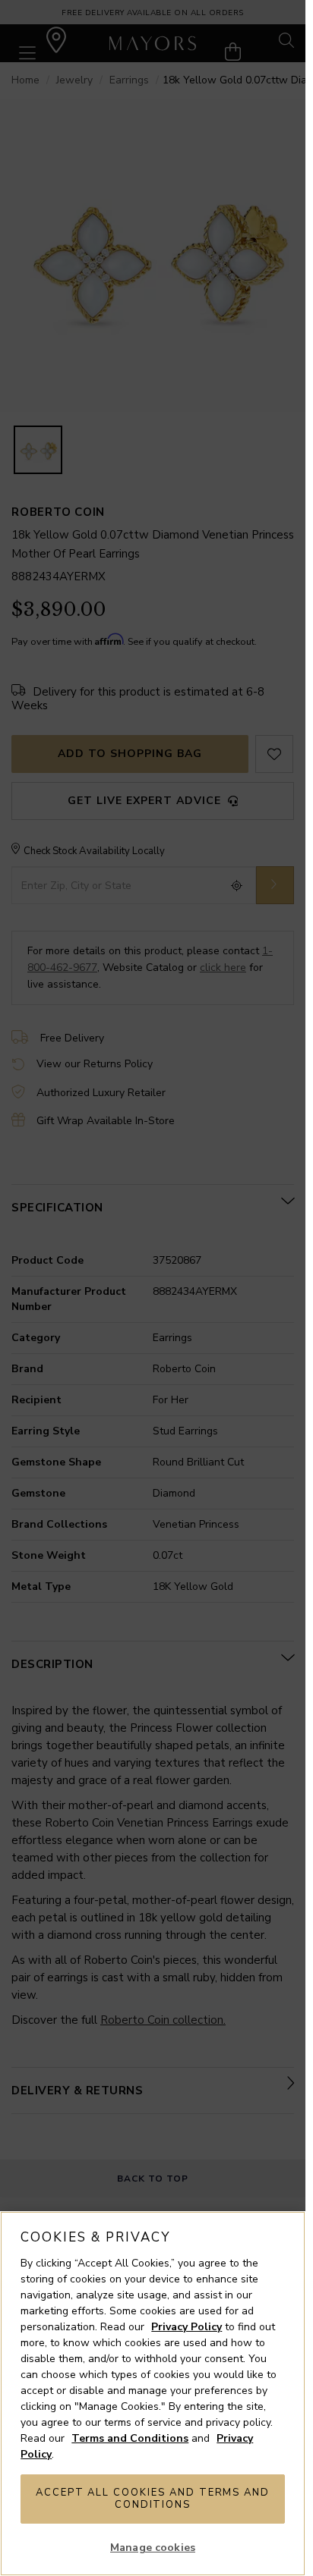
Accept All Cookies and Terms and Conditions (153, 2499)
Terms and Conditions (130, 2438)
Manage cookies (153, 2548)
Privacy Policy (187, 2327)
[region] (153, 2394)
